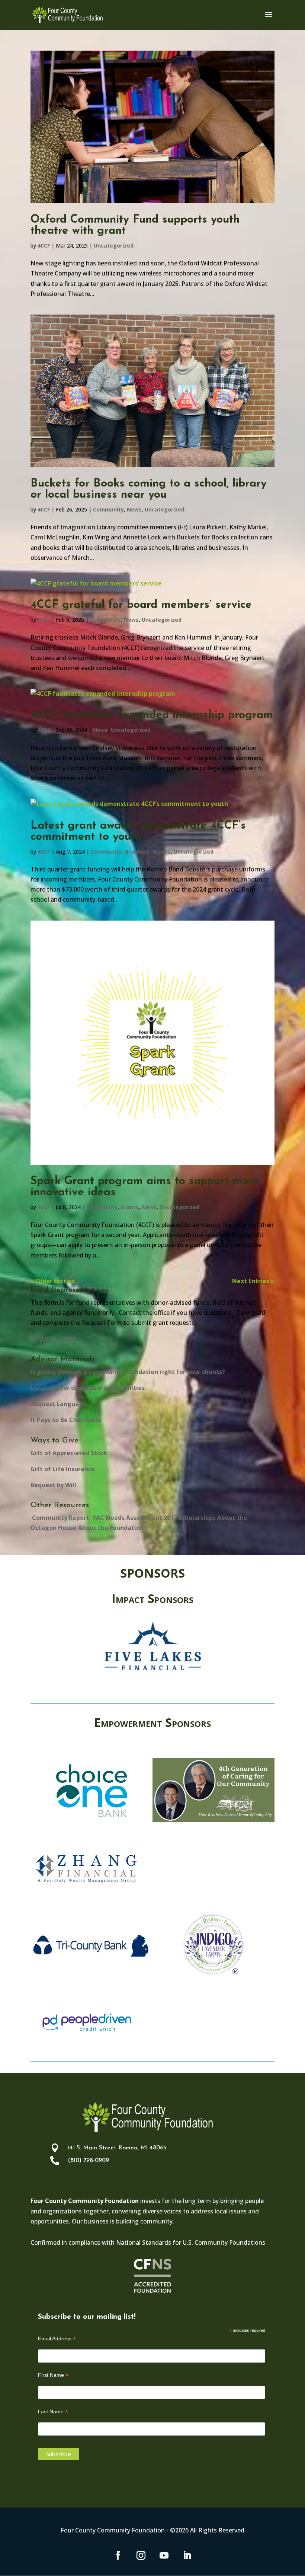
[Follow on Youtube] (164, 2556)
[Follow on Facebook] (118, 2556)
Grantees (137, 852)
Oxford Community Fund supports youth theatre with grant (135, 225)
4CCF (44, 246)
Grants (162, 852)
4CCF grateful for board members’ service (141, 605)
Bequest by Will (53, 1485)
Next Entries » (253, 1281)
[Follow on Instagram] (141, 2556)
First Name (53, 2375)
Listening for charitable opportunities (88, 1388)
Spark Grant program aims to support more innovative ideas (145, 1187)
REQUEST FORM (53, 1339)
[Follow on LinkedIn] (187, 2556)
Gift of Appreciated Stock (69, 1453)
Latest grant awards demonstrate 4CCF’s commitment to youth (138, 831)
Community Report (60, 1518)
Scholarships (197, 1518)
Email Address (57, 2339)
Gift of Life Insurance (63, 1469)
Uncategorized (114, 246)
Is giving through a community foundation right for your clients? (128, 1372)
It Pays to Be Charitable (66, 1420)
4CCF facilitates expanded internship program (152, 715)
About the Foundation (111, 1528)
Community (108, 509)
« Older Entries (53, 1281)
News (134, 509)
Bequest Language (59, 1404)
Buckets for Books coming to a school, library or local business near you (149, 489)
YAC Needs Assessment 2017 (134, 1518)
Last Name (53, 2412)
